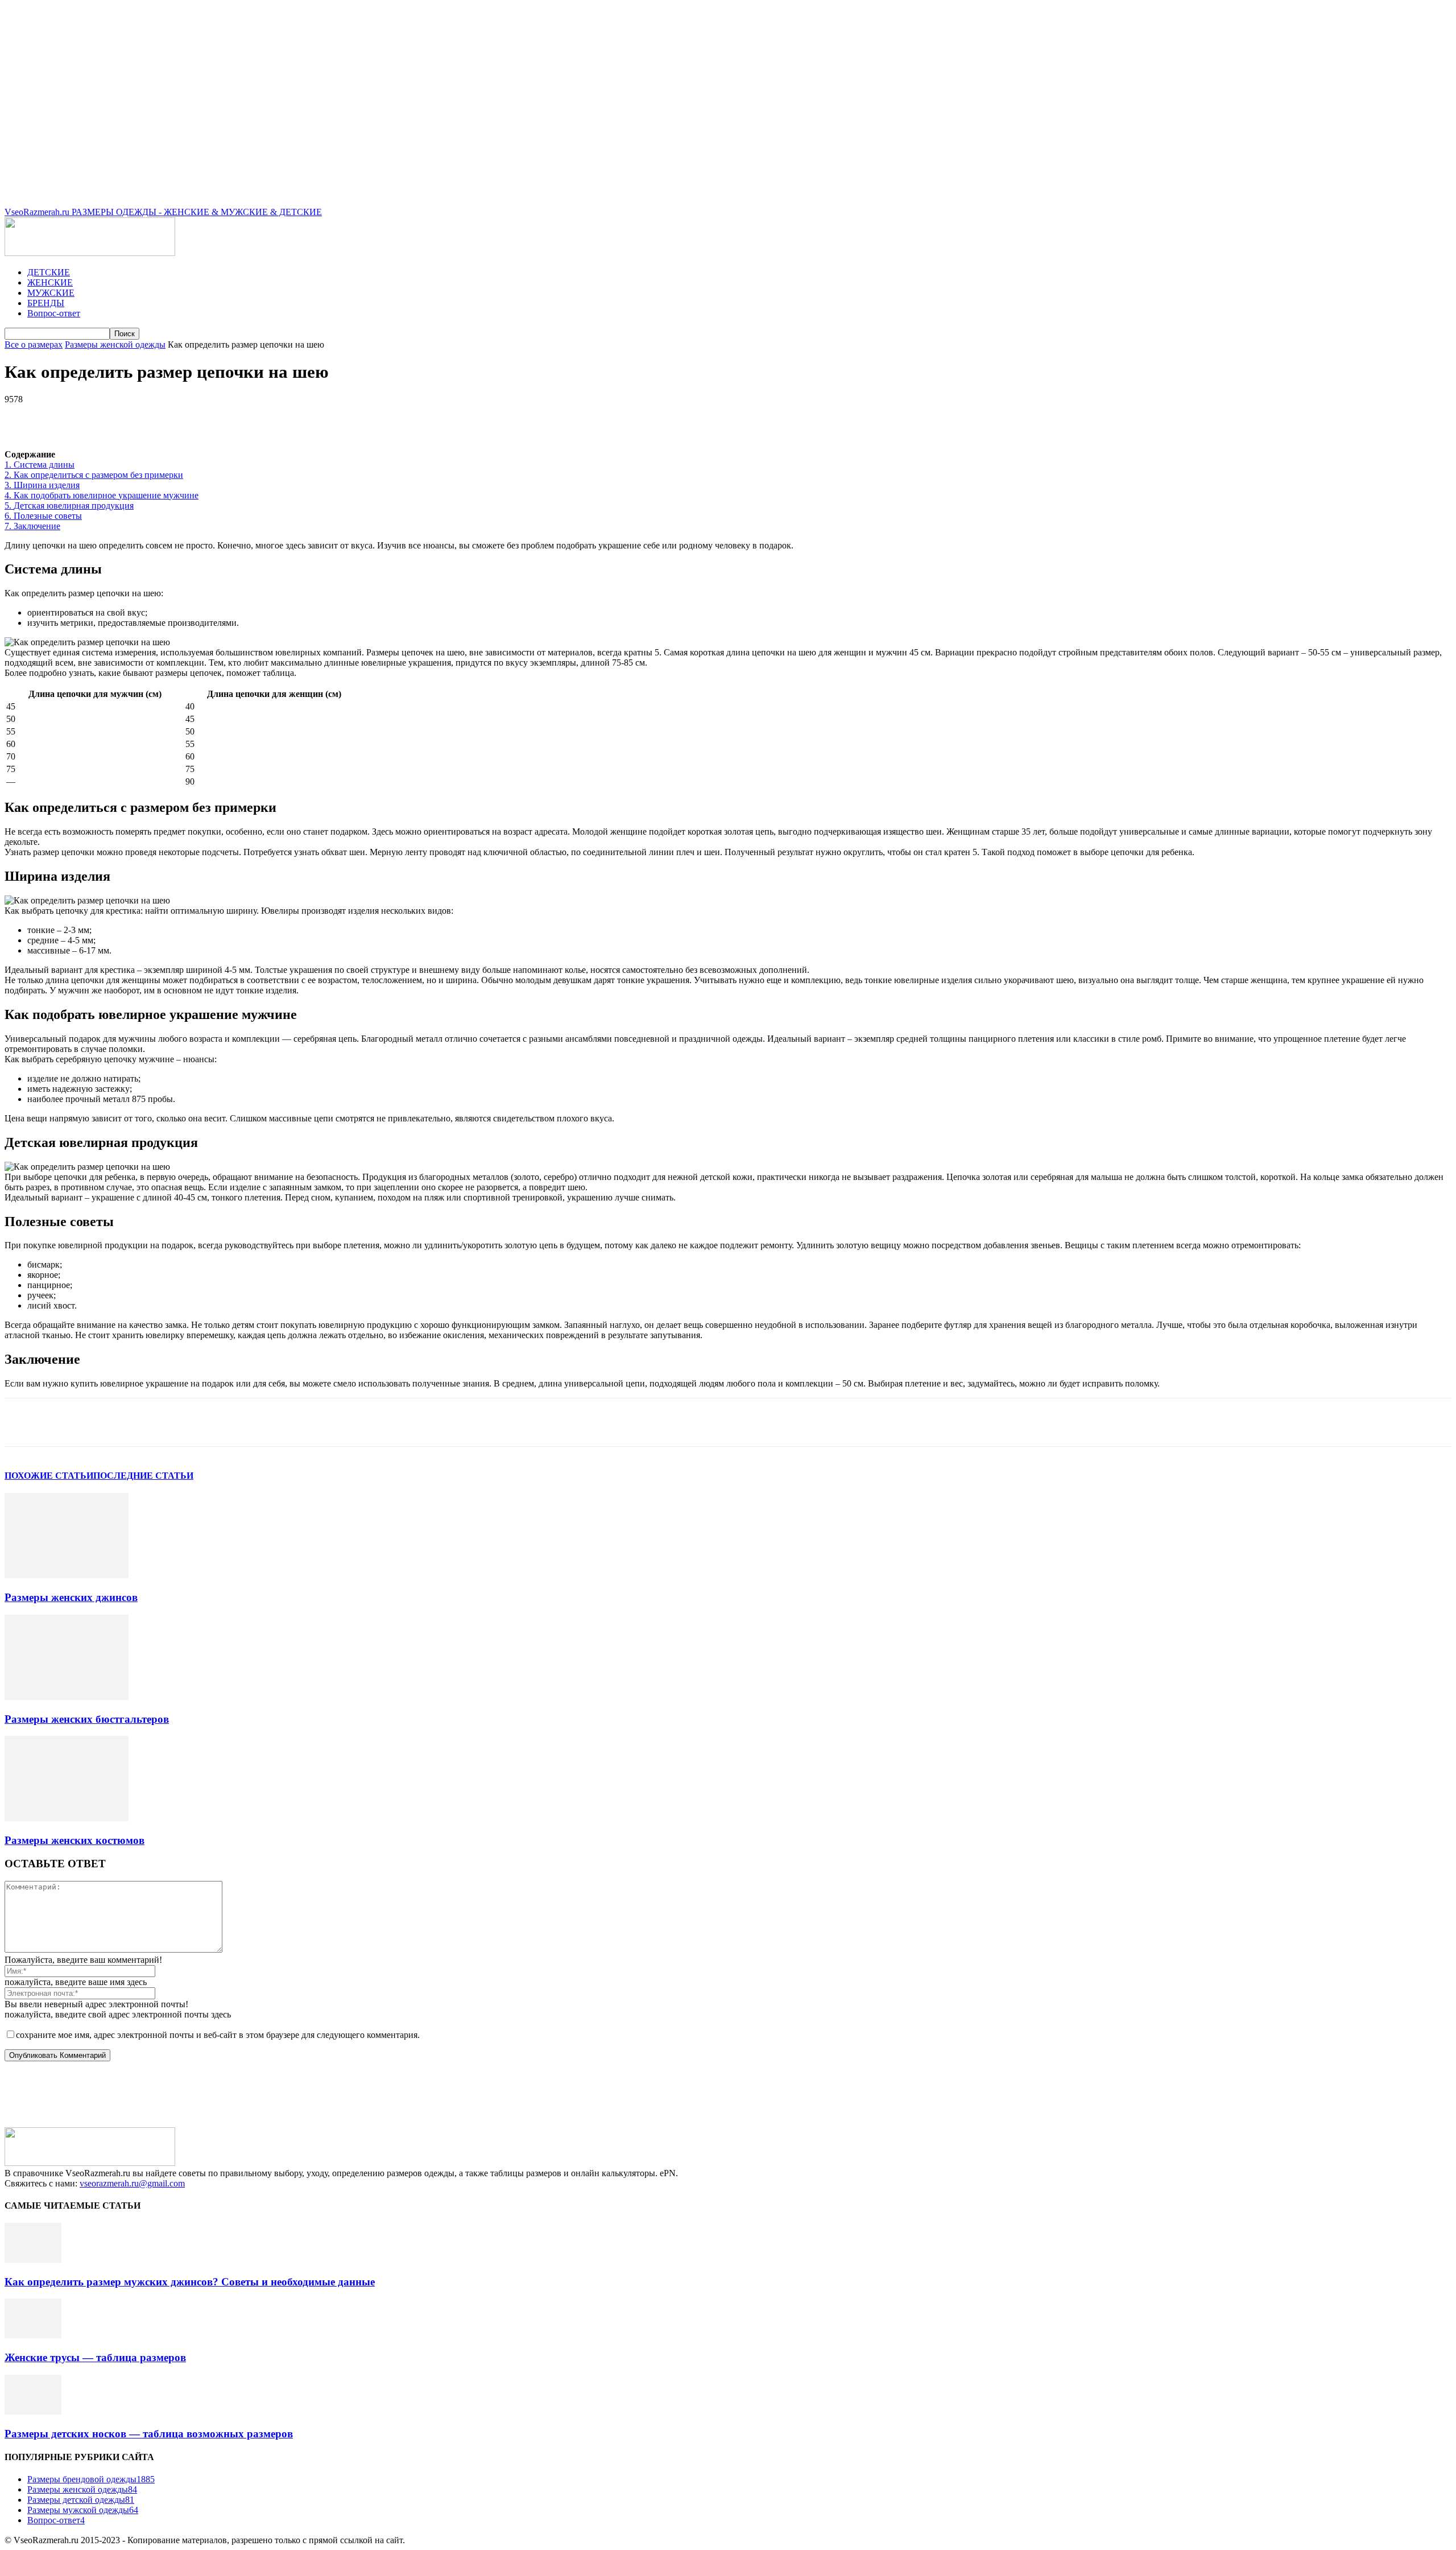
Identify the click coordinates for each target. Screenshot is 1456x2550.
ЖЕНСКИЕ (50, 282)
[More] (326, 416)
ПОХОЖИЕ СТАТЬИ (49, 1476)
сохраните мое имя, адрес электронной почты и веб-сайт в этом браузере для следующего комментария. (218, 2035)
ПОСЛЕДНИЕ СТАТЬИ (143, 1476)
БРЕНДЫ (46, 303)
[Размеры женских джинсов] (67, 1575)
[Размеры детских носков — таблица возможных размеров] (33, 2411)
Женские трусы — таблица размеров (95, 2357)
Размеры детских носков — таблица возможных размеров (149, 2434)
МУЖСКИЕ (51, 293)
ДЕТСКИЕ (49, 272)
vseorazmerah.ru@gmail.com (132, 2183)
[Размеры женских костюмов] (67, 1818)
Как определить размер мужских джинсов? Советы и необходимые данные (190, 2282)
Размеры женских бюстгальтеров (87, 1719)
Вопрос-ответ (54, 313)
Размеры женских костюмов (75, 1840)
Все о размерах (34, 344)
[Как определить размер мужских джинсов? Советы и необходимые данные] (33, 2260)
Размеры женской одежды (115, 344)
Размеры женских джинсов (71, 1597)
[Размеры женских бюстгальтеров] (67, 1697)
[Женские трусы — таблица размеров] (33, 2335)
